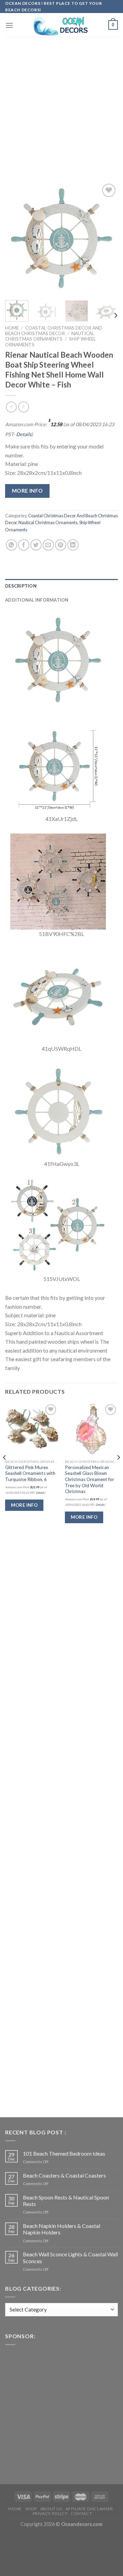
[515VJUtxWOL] (58, 1226)
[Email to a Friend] (48, 545)
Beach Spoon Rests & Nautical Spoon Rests (66, 2201)
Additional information (37, 600)
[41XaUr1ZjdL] (58, 766)
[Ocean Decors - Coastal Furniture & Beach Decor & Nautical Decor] (61, 25)
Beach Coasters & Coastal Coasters (64, 2175)
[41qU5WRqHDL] (58, 995)
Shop (31, 2509)
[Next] (107, 238)
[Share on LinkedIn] (73, 545)
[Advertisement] (61, 101)
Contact (81, 2513)
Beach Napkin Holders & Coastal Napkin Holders (61, 2229)
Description (21, 586)
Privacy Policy (50, 2513)
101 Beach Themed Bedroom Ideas (64, 2153)
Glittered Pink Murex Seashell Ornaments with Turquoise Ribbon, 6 (30, 1473)
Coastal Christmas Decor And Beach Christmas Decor (54, 331)
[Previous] (16, 238)
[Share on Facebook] (24, 545)
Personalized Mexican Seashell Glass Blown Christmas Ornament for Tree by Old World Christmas (90, 1480)
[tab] (61, 586)
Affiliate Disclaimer (89, 2509)
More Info (28, 491)
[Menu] (9, 25)
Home (12, 328)
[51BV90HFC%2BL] (58, 881)
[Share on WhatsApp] (11, 545)
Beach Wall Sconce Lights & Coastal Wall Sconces (70, 2257)
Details (24, 434)
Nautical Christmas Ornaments (50, 336)
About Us (51, 2509)
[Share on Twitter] (36, 545)
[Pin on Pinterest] (61, 545)
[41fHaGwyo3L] (58, 1111)
